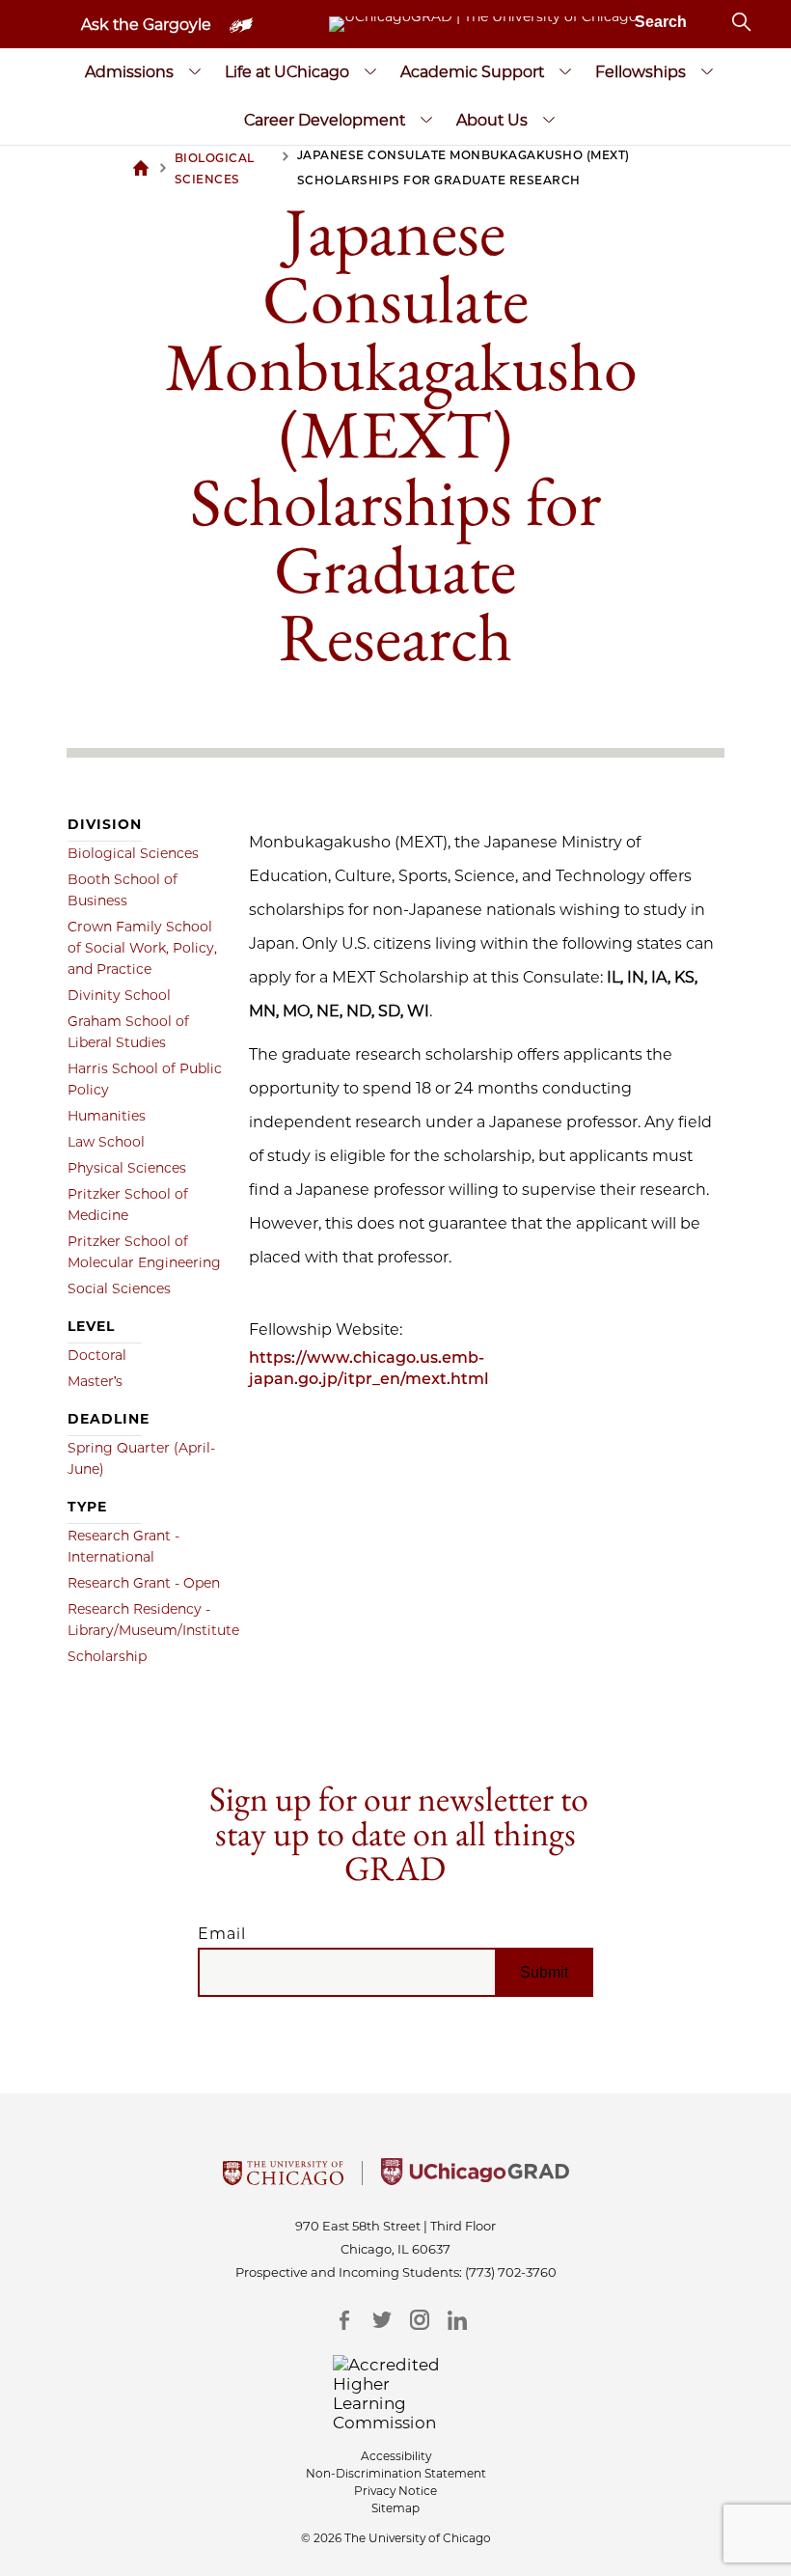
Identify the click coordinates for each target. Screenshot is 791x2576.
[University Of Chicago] (283, 2179)
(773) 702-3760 (511, 2272)
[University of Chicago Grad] (475, 2179)
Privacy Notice (395, 2491)
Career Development (325, 120)
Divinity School (119, 995)
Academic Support (472, 72)
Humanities (107, 1116)
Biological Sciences (133, 853)
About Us (492, 120)
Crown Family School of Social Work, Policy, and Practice (142, 948)
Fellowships (641, 72)
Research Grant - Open (144, 1583)
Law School (106, 1142)
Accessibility (396, 2456)
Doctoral (97, 1355)
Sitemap (395, 2508)
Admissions (129, 72)
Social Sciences (119, 1288)
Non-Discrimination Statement (396, 2473)
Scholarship (107, 1656)
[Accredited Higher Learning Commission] (396, 2394)
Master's (95, 1381)
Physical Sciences (127, 1168)
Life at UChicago (287, 72)
